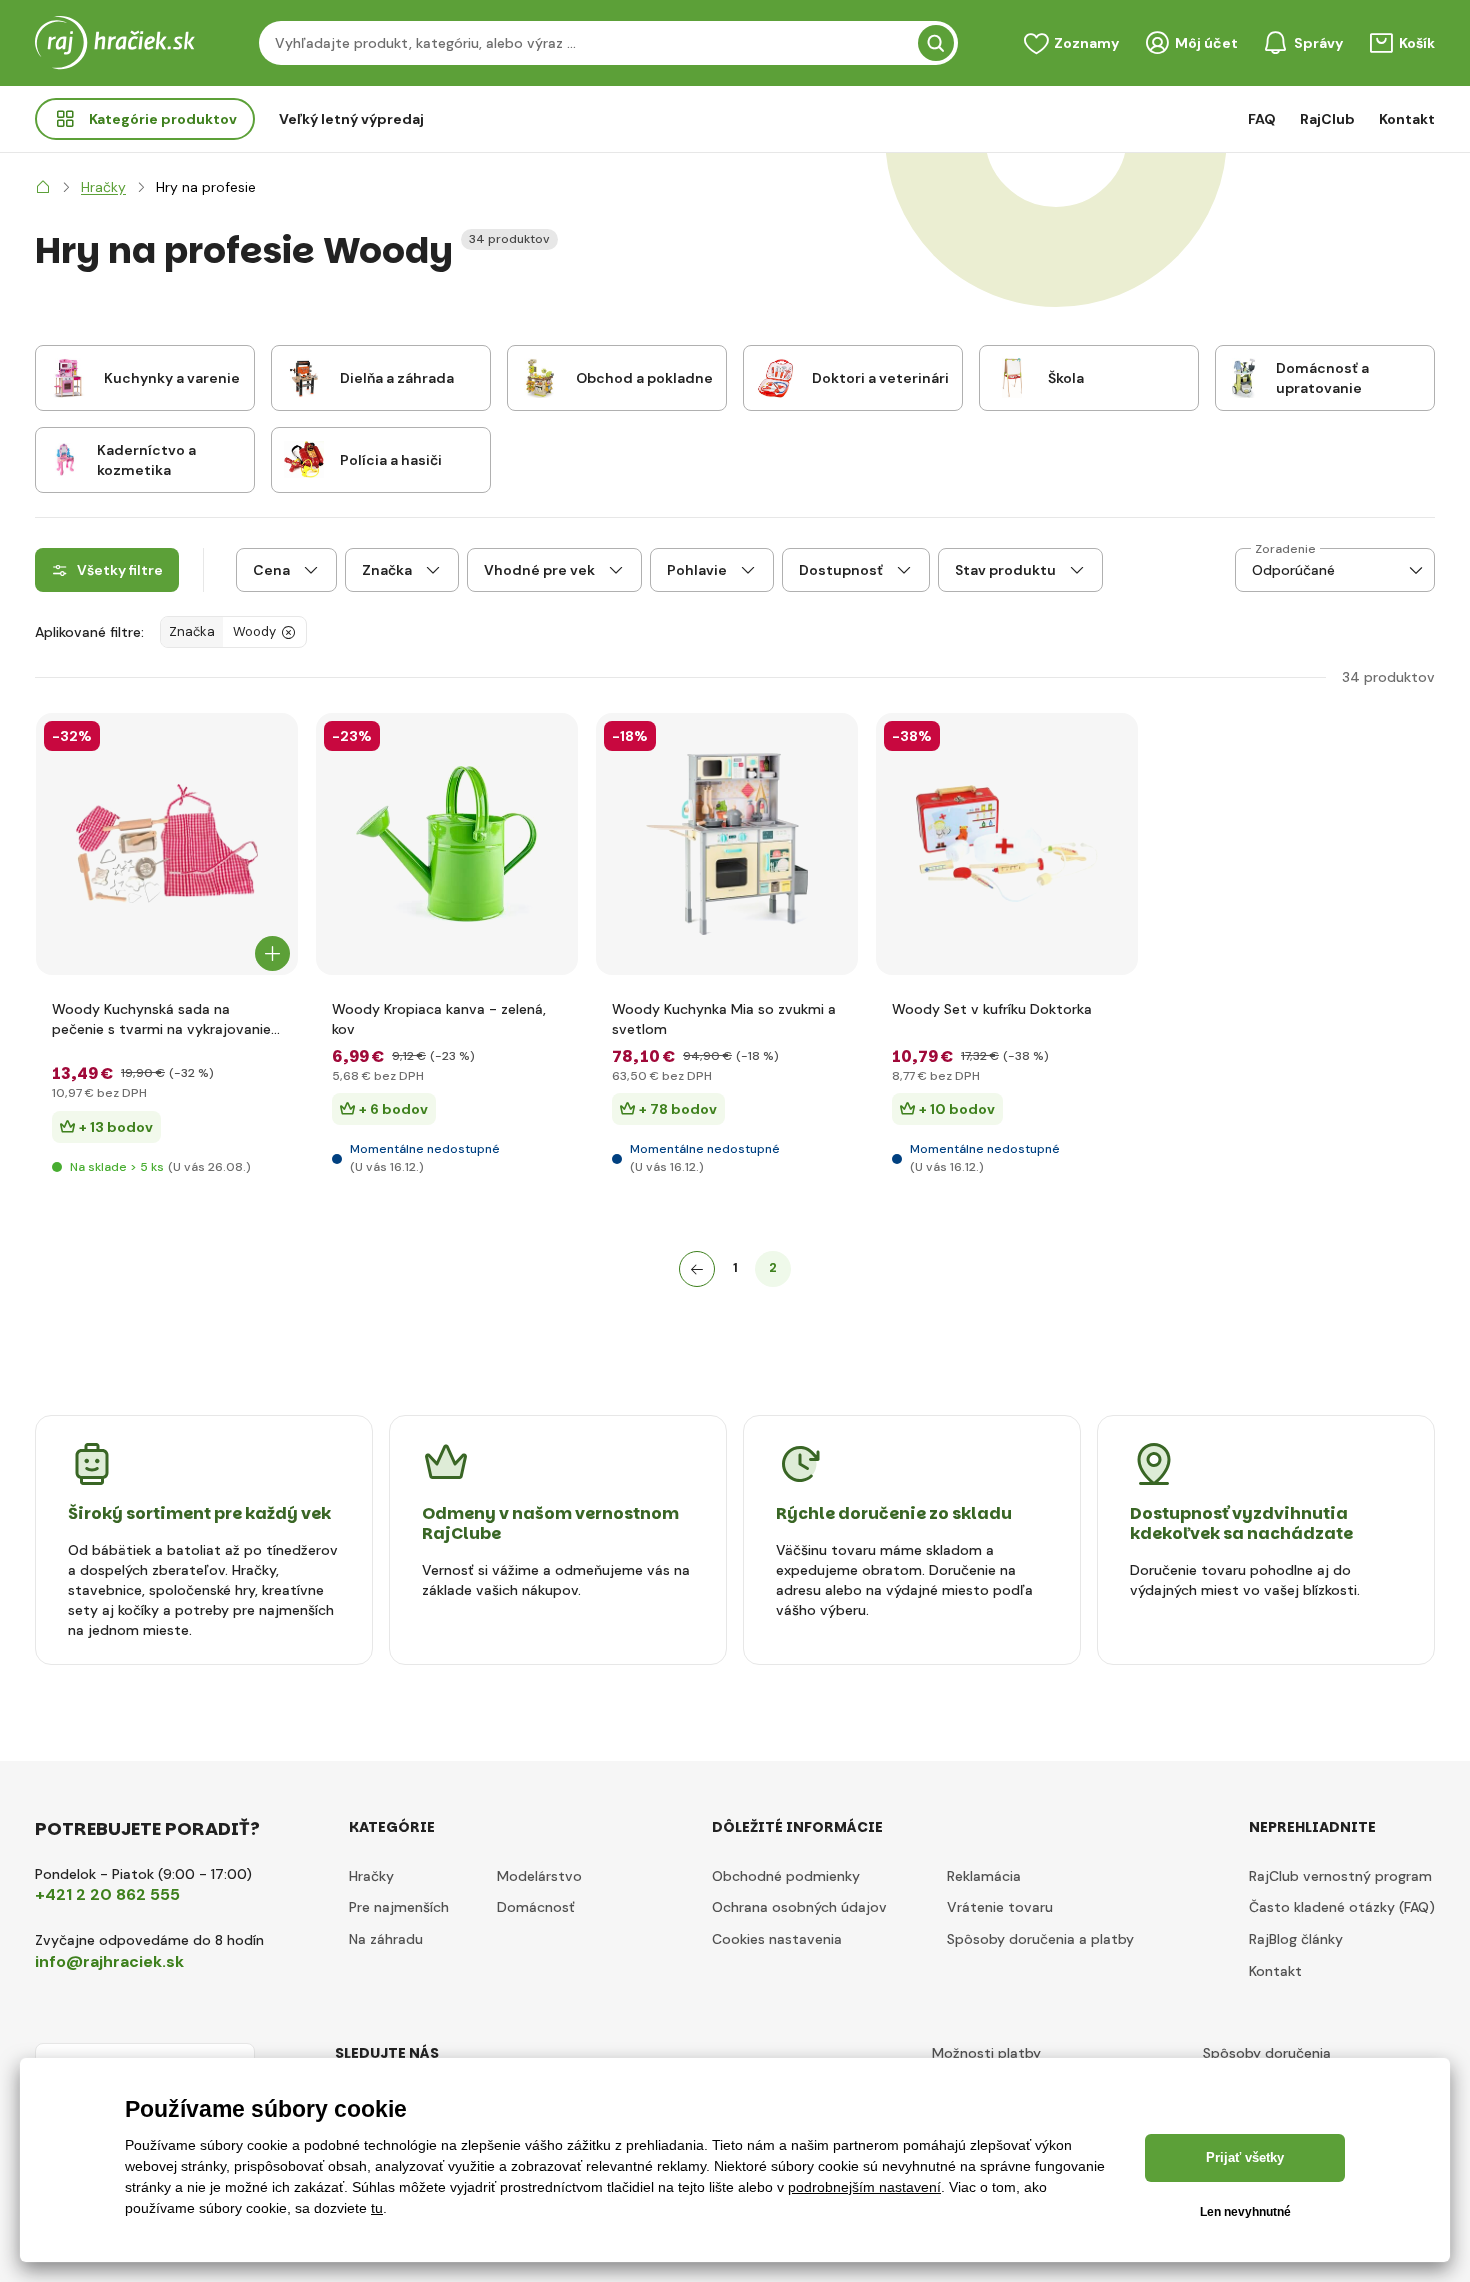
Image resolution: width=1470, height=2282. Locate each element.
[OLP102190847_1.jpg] (1007, 844)
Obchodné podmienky (786, 1876)
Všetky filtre (120, 570)
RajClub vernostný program (1340, 1876)
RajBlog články (1296, 1939)
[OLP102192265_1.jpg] (727, 844)
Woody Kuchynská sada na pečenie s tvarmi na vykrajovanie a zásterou (161, 1019)
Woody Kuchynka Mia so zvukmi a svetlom (724, 1019)
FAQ (1262, 119)
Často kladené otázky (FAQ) (1342, 1907)
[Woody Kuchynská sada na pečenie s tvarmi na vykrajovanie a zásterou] (167, 844)
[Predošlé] (697, 1269)
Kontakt (1407, 119)
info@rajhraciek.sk (109, 1961)
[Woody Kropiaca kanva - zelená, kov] (447, 844)
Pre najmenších (399, 1907)
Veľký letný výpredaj (351, 119)
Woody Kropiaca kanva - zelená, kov (439, 1019)
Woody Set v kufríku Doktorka (992, 1009)
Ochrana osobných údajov (799, 1907)
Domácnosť (536, 1907)
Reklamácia (984, 1876)
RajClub (1327, 119)
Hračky (371, 1876)
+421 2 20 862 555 (107, 1894)
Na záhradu (386, 1939)
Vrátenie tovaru (1000, 1907)
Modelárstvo (539, 1876)
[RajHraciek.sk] (43, 187)
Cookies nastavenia (777, 1939)
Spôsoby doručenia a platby (1040, 1939)
